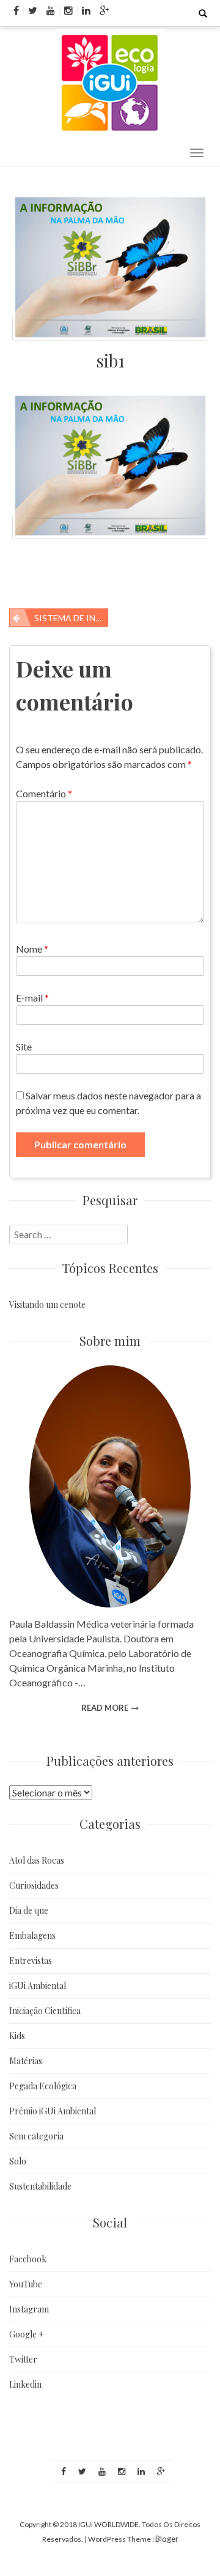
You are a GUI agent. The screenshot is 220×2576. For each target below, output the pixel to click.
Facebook (28, 2259)
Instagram (29, 2309)
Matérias (26, 2061)
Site (24, 1046)
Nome (32, 949)
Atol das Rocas (37, 1860)
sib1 (110, 360)
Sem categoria (36, 2136)
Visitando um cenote (47, 1305)
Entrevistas (31, 1961)
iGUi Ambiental (38, 1986)
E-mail (32, 998)
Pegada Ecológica (43, 2086)
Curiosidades (34, 1885)
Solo (18, 2161)
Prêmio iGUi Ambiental (53, 2111)
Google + (27, 2334)
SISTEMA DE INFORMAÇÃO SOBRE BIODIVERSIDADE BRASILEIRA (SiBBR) (71, 618)
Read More (105, 1708)
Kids (17, 2036)
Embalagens (32, 1936)
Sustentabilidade (40, 2186)
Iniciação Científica (45, 2011)
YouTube (26, 2284)
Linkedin (25, 2384)
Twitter (23, 2359)
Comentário (44, 793)
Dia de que (29, 1910)
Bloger (167, 2539)
